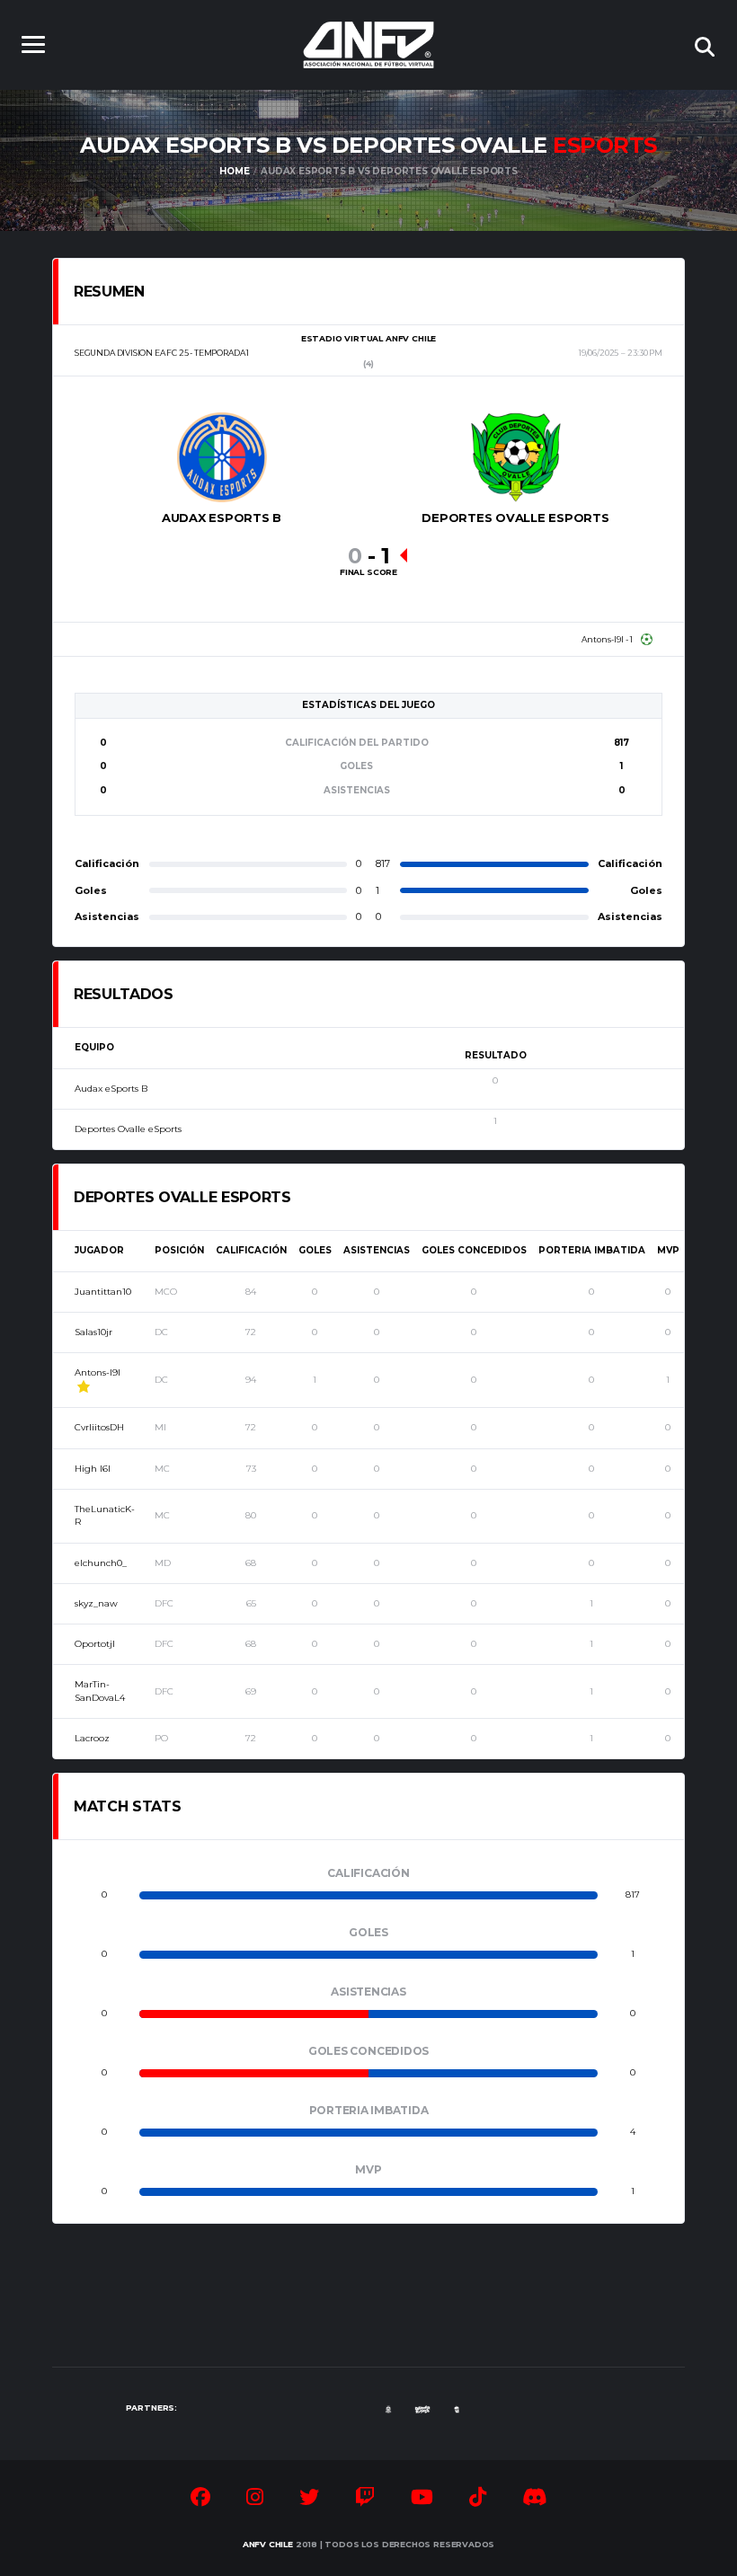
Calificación (251, 1250)
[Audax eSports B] (222, 457)
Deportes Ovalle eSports (128, 1129)
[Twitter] (309, 2500)
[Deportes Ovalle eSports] (516, 457)
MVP (668, 1250)
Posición (179, 1250)
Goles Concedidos (474, 1250)
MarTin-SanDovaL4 (100, 1691)
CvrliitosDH (99, 1427)
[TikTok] (478, 2500)
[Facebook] (200, 2500)
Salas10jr (93, 1332)
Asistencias (377, 1250)
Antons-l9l (98, 1372)
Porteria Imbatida (592, 1250)
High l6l (93, 1469)
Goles (315, 1250)
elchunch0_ (101, 1563)
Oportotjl (95, 1644)
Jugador (99, 1250)
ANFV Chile (268, 2544)
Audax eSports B (111, 1089)
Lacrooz (92, 1738)
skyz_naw (96, 1603)
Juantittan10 (103, 1292)
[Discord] (535, 2500)
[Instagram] (255, 2500)
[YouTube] (422, 2500)
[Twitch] (365, 2500)
